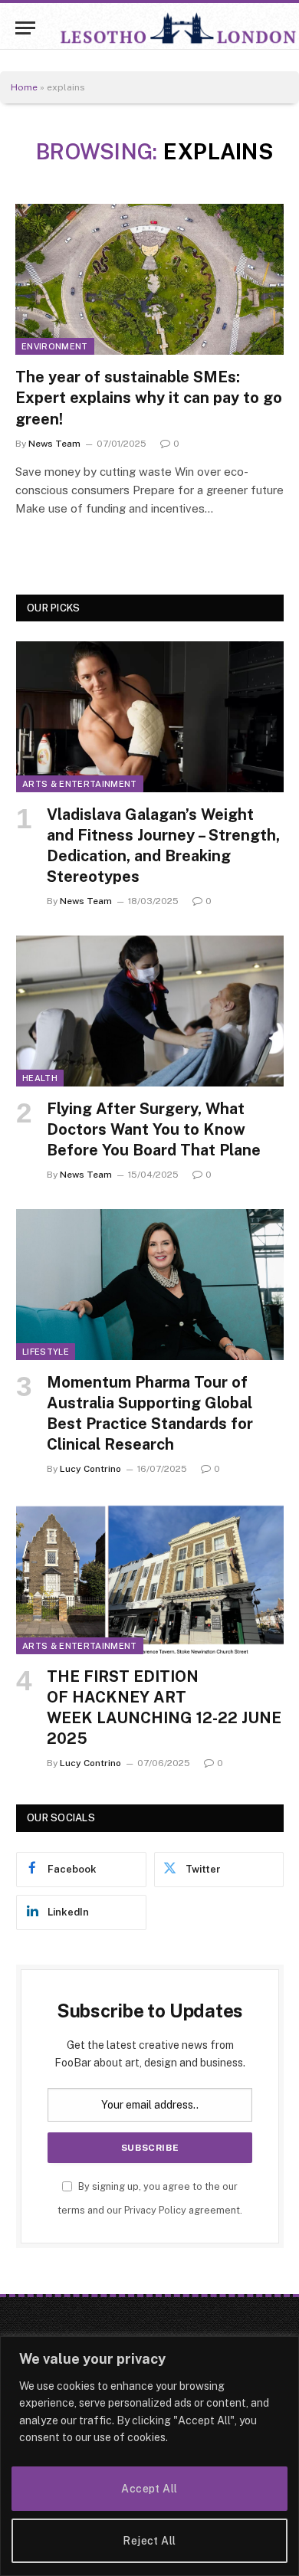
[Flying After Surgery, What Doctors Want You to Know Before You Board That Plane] (150, 1011)
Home (24, 87)
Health (40, 1078)
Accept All (149, 2489)
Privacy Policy (155, 2210)
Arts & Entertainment (80, 784)
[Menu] (25, 28)
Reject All (149, 2541)
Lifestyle (46, 1352)
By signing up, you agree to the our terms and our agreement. (150, 2198)
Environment (55, 346)
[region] (149, 2456)
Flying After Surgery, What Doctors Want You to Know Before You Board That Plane (154, 1129)
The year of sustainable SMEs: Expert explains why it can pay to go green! (149, 398)
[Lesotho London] (179, 28)
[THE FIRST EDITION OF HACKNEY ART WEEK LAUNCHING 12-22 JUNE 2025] (150, 1578)
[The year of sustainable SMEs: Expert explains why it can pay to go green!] (149, 279)
